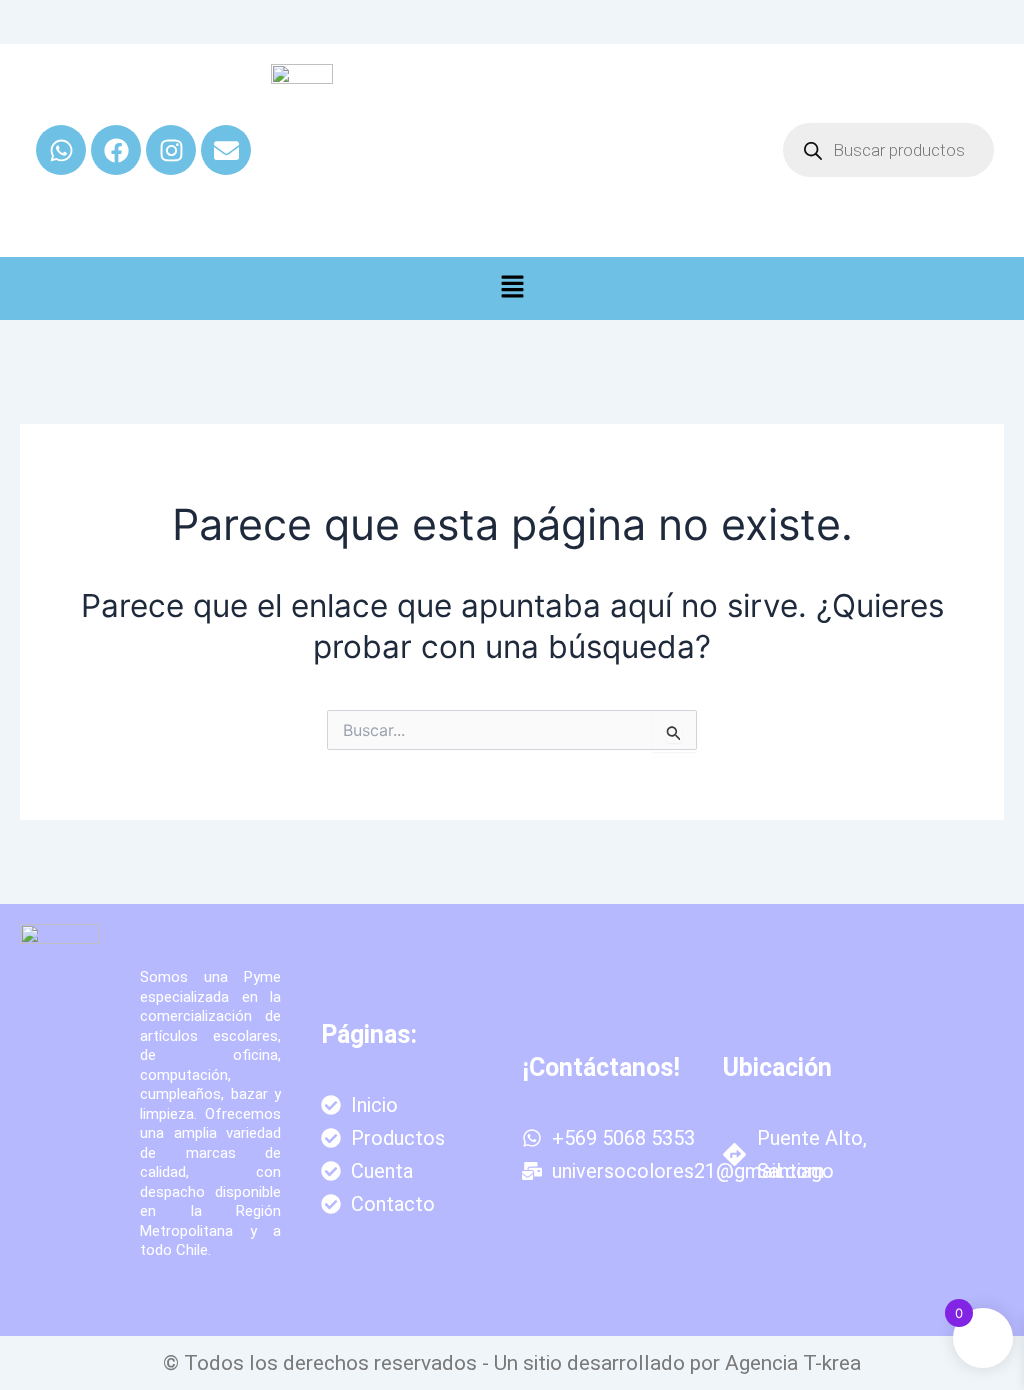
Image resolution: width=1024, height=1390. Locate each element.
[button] (512, 288)
